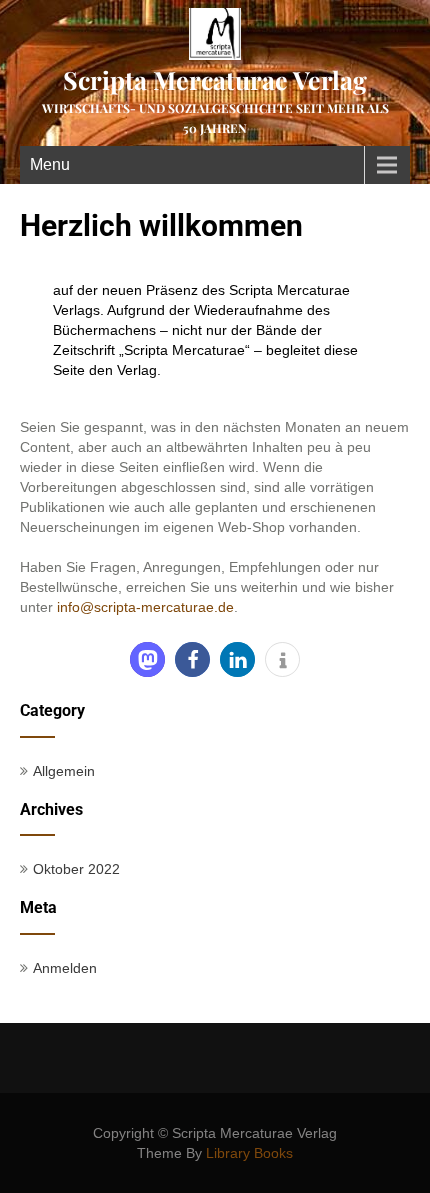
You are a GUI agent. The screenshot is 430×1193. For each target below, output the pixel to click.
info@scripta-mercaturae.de (145, 607)
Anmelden (65, 968)
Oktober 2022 (76, 869)
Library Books (249, 1153)
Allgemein (64, 771)
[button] (147, 659)
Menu (50, 164)
